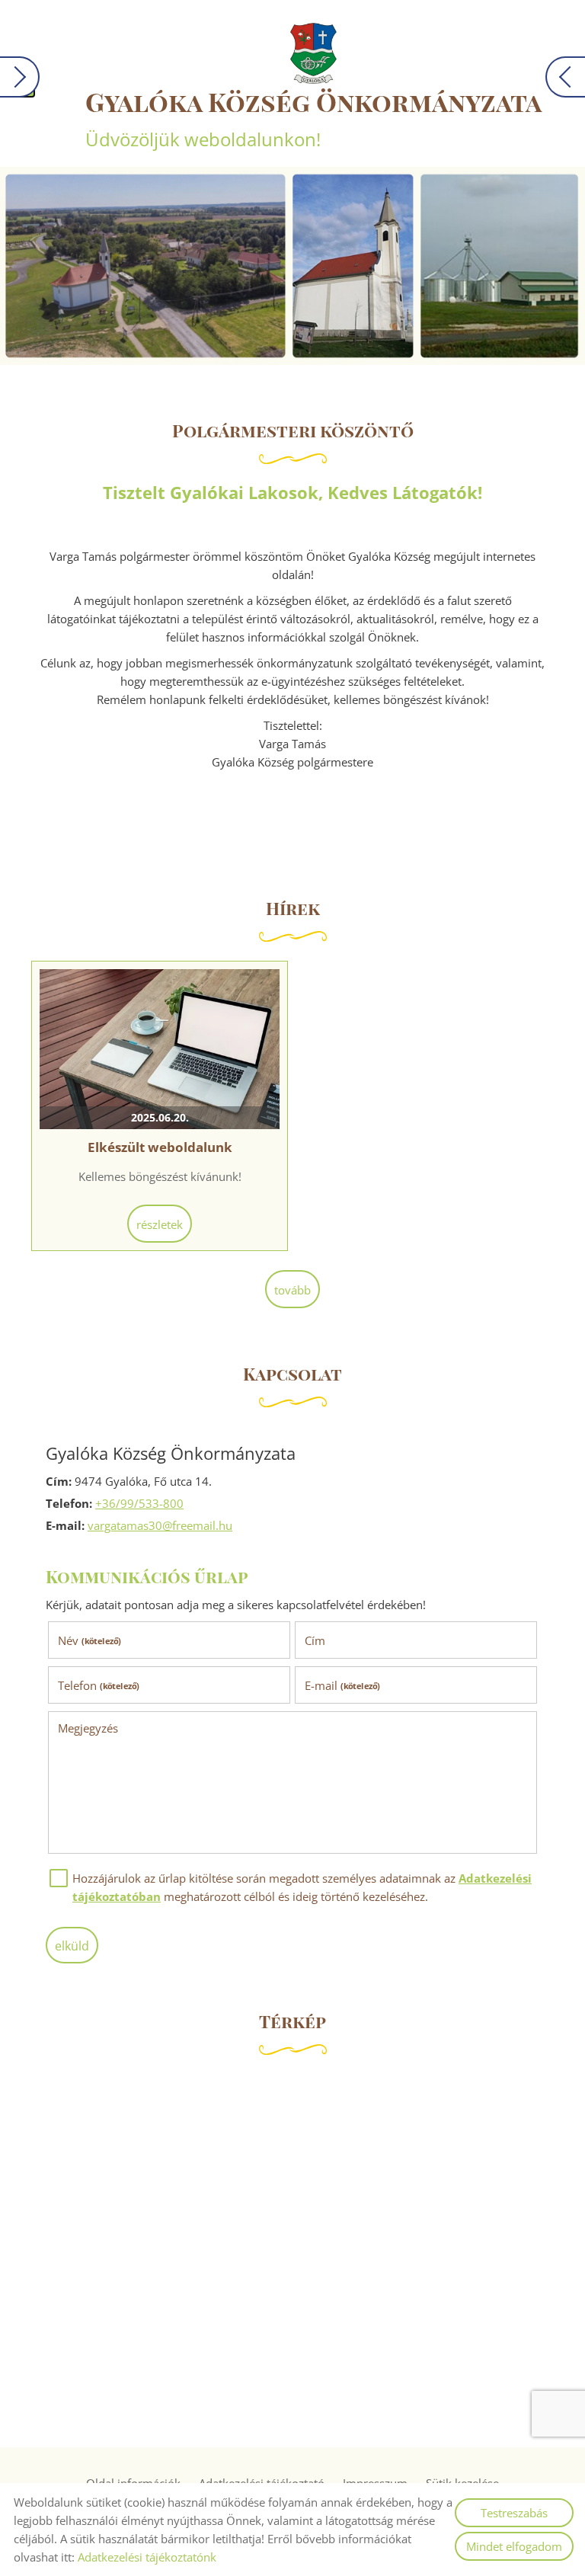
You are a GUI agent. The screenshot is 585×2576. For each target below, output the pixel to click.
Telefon (99, 1685)
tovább (292, 1290)
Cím (315, 1640)
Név (90, 1640)
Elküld (72, 1946)
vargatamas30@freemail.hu (160, 1525)
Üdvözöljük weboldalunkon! (313, 118)
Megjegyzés (88, 1728)
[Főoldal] (313, 53)
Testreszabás (514, 2513)
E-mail (342, 1685)
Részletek (160, 1224)
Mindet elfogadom (514, 2546)
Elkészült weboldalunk (160, 1147)
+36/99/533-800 (139, 1503)
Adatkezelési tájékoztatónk (147, 2557)
